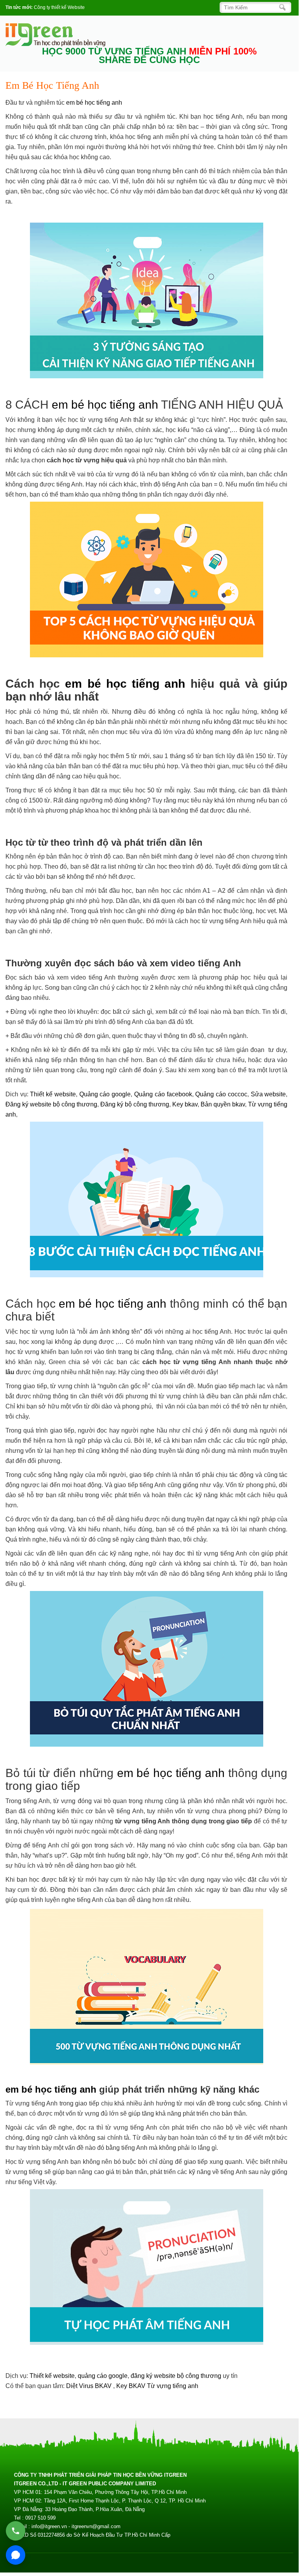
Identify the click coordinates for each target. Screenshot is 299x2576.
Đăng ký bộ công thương (135, 1104)
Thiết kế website (53, 1094)
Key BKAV (132, 2386)
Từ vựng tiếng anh (173, 2386)
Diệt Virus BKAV (90, 2386)
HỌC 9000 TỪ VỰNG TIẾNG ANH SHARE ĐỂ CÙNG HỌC (149, 56)
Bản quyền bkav (223, 1104)
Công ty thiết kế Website (59, 7)
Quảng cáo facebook (163, 1094)
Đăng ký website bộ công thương (51, 1104)
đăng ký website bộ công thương (176, 2376)
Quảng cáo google (105, 1094)
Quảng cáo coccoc (221, 1094)
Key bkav (185, 1104)
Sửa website (268, 1094)
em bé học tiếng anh (94, 103)
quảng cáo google (103, 2376)
